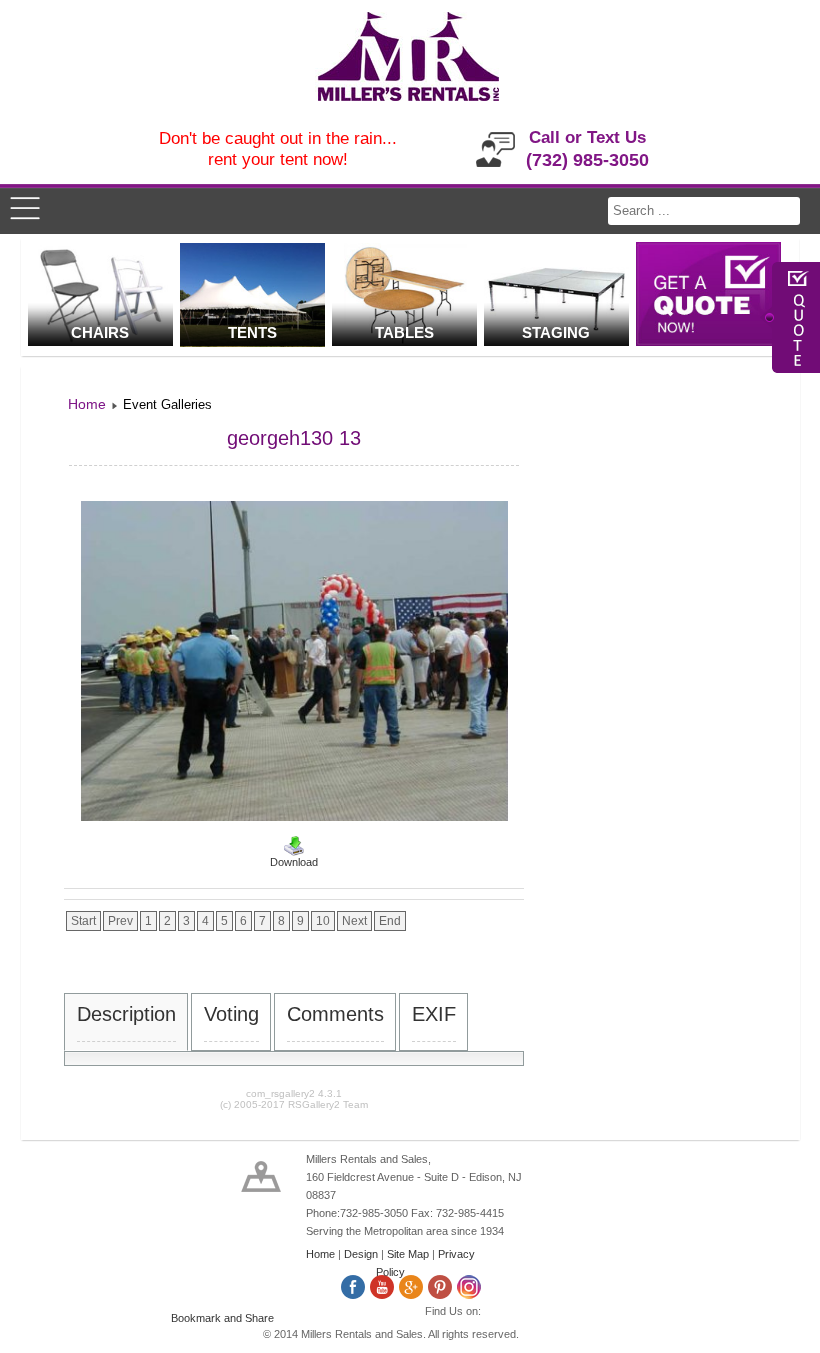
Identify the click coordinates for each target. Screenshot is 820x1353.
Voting (231, 1014)
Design (361, 1254)
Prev (120, 921)
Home (320, 1254)
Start (83, 921)
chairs (100, 332)
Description (126, 1014)
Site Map (408, 1254)
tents (252, 332)
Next (354, 921)
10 (323, 921)
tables (404, 332)
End (390, 921)
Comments (335, 1014)
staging (556, 332)
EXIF (434, 1014)
